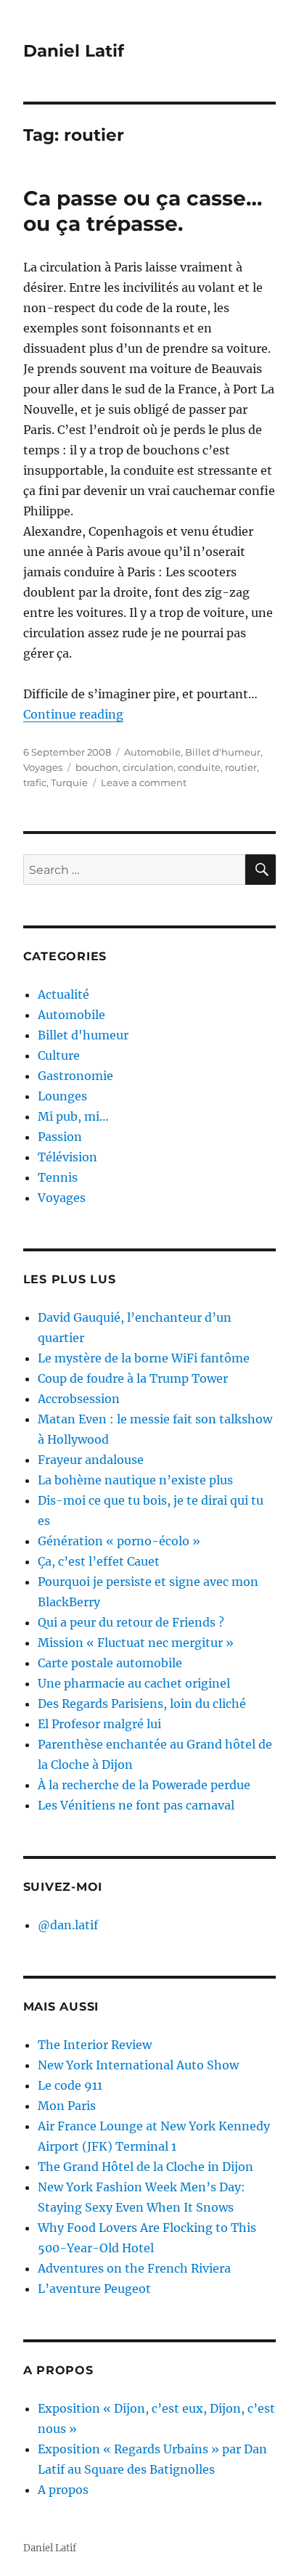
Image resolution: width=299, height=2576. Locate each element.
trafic (35, 782)
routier (241, 767)
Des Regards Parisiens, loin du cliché (142, 1704)
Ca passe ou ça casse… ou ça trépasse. (143, 211)
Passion (60, 1137)
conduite (199, 767)
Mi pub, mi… (73, 1116)
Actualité (64, 994)
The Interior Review (95, 2045)
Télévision (67, 1157)
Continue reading (73, 714)
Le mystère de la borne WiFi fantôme (144, 1358)
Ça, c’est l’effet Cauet (99, 1561)
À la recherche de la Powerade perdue (144, 1785)
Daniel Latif (74, 51)
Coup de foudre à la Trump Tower (133, 1378)
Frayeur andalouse (91, 1460)
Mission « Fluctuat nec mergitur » (136, 1643)
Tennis (58, 1177)
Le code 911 (70, 2085)
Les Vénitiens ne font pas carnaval (136, 1805)
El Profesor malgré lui (99, 1724)
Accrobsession (79, 1399)
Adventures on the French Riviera (134, 2268)
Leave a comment (144, 782)
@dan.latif (68, 1925)
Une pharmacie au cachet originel (134, 1683)
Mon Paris (67, 2106)
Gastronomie (75, 1076)
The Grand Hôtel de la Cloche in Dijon (146, 2167)
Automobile (152, 752)
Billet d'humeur (223, 752)
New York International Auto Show (138, 2065)
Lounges (62, 1096)
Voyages (43, 767)
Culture (59, 1055)
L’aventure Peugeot (94, 2289)
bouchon (97, 767)
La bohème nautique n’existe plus (135, 1480)
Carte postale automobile (110, 1663)
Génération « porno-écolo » (119, 1541)
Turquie (69, 782)
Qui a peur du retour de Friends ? (131, 1622)
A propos (63, 2490)
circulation (148, 767)
